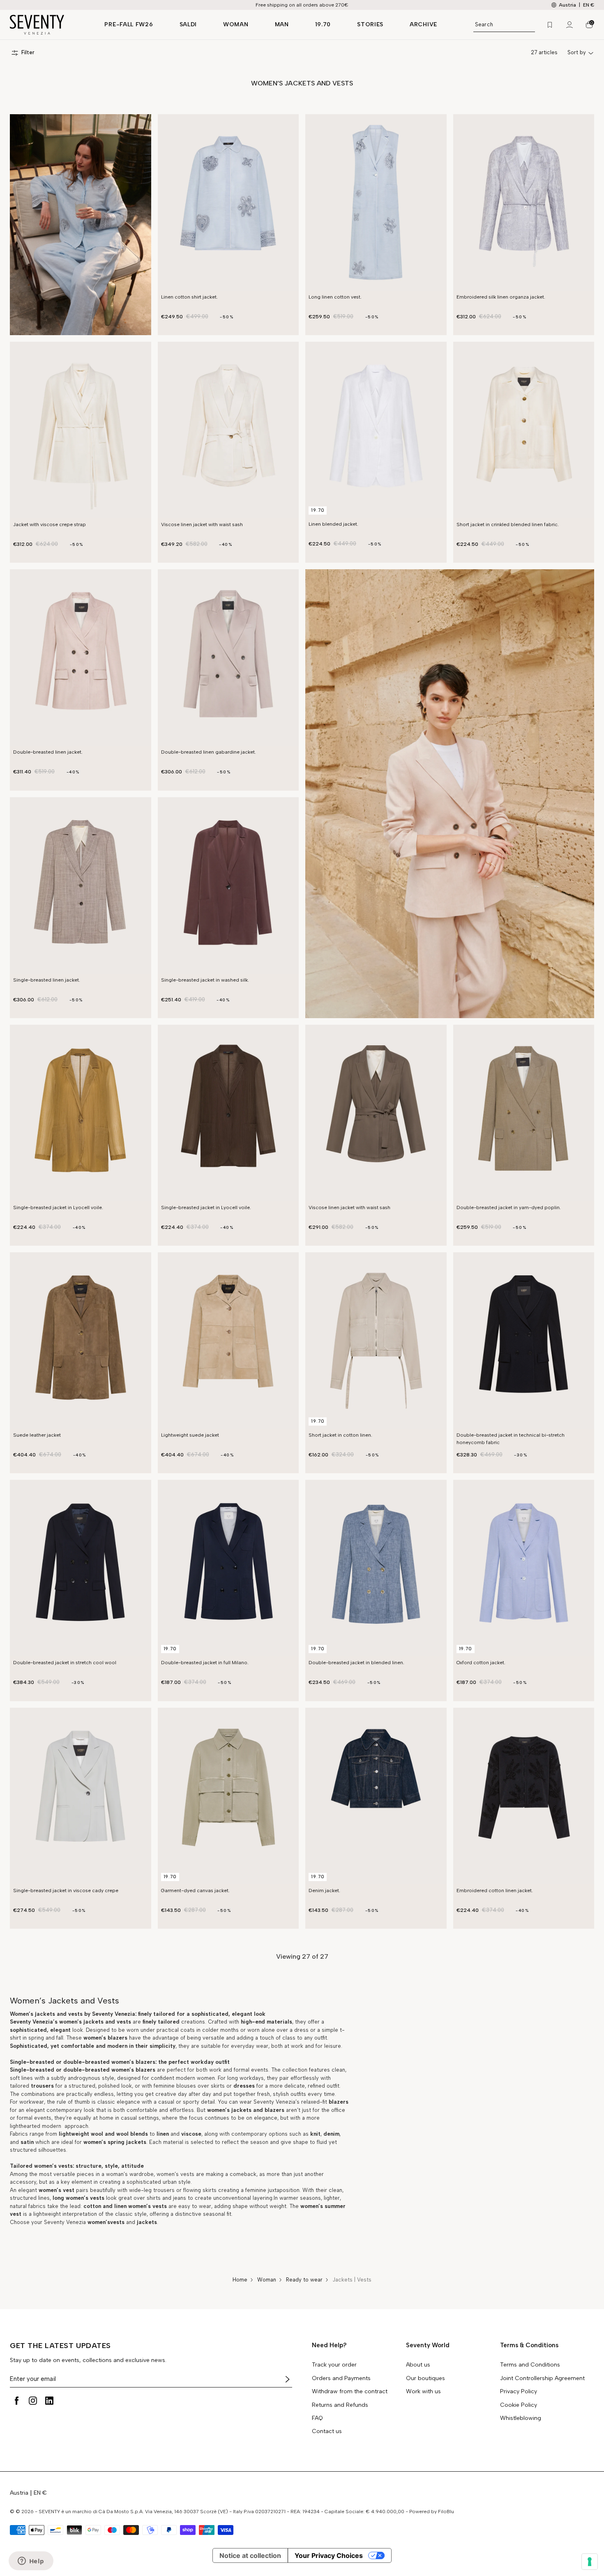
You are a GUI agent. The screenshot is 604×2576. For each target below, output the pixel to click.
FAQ (317, 2418)
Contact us (327, 2431)
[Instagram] (33, 2401)
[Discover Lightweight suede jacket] (228, 1341)
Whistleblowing (521, 2418)
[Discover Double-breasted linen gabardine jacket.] (228, 658)
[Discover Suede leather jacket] (81, 1341)
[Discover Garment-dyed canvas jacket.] (228, 1796)
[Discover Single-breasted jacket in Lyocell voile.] (81, 1113)
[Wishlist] (550, 25)
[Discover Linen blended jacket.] (376, 430)
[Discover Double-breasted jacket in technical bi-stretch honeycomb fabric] (524, 1341)
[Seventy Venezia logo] (49, 25)
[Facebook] (16, 2401)
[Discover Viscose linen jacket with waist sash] (228, 430)
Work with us (423, 2392)
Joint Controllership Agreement (542, 2378)
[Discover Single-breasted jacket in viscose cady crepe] (81, 1796)
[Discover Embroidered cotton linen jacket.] (524, 1796)
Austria (19, 2493)
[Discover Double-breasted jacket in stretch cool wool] (81, 1568)
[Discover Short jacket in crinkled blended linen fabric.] (524, 430)
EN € (589, 5)
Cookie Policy (519, 2405)
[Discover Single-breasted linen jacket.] (81, 885)
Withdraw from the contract (350, 2392)
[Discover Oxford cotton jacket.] (524, 1568)
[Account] (569, 25)
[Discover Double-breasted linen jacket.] (81, 658)
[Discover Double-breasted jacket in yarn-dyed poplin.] (524, 1113)
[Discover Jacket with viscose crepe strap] (81, 430)
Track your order (334, 2365)
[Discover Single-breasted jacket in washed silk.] (228, 885)
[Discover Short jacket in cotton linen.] (376, 1341)
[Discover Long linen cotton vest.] (376, 202)
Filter (28, 53)
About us (418, 2365)
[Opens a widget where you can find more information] (31, 2562)
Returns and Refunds (340, 2405)
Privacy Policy (519, 2392)
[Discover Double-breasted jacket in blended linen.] (376, 1568)
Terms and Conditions (530, 2365)
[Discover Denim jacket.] (376, 1796)
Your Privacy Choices (329, 2555)
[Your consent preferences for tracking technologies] (590, 2562)
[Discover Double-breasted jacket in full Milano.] (228, 1568)
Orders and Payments (341, 2378)
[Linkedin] (49, 2401)
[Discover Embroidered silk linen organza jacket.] (524, 202)
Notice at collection (250, 2555)
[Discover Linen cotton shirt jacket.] (228, 202)
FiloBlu (446, 2512)
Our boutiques (425, 2378)
